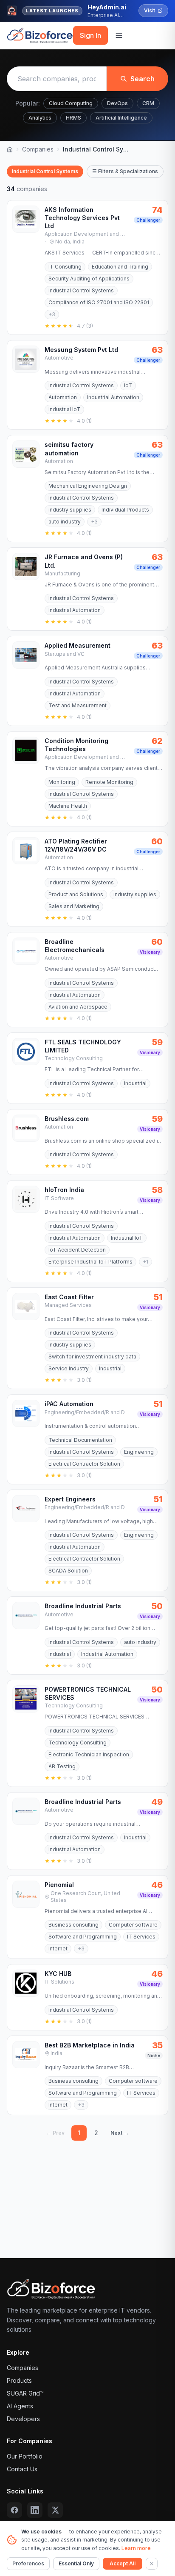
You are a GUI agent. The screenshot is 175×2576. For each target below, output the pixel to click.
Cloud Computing (71, 103)
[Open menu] (119, 35)
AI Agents (20, 2406)
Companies (38, 149)
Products (19, 2380)
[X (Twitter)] (55, 2510)
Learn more (136, 2548)
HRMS (73, 118)
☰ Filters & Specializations (125, 171)
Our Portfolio (25, 2456)
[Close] (152, 2564)
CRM (148, 103)
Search (143, 79)
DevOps (117, 103)
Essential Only (76, 2563)
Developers (23, 2419)
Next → (120, 2133)
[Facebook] (14, 2510)
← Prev (55, 2133)
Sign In (90, 35)
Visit (150, 10)
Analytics (40, 118)
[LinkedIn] (35, 2510)
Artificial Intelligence (121, 118)
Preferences (28, 2563)
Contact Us (22, 2469)
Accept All (123, 2563)
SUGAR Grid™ (25, 2393)
